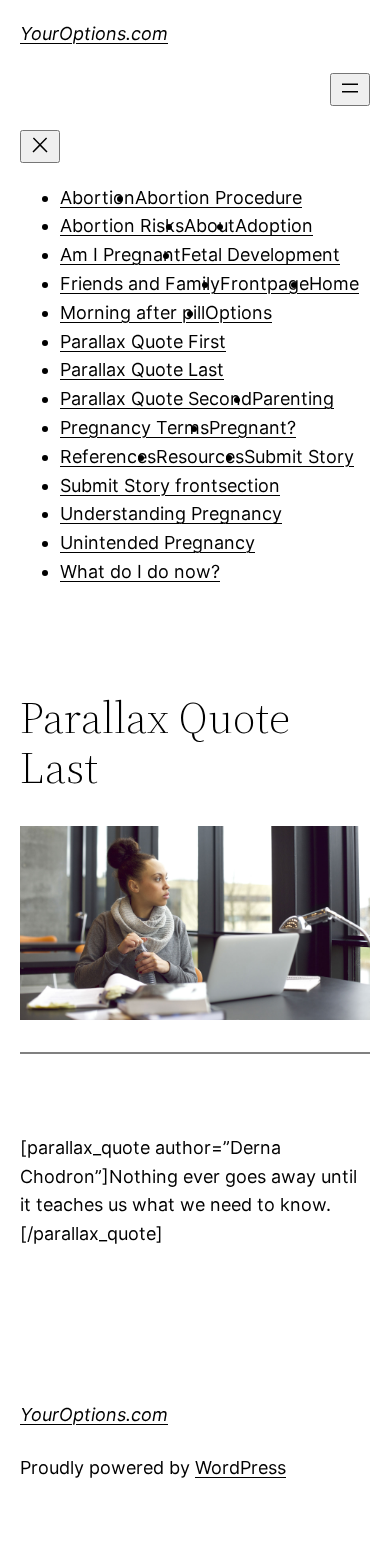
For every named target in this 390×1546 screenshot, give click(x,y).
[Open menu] (350, 89)
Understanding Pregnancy (171, 513)
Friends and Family (140, 283)
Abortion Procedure (218, 197)
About (209, 225)
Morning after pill (132, 312)
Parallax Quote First (143, 341)
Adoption (274, 225)
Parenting (293, 398)
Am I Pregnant (120, 254)
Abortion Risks (122, 225)
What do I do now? (140, 571)
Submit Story (299, 456)
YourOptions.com (94, 33)
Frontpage (264, 283)
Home (334, 283)
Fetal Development (260, 254)
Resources (200, 456)
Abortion (97, 197)
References (108, 456)
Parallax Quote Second (156, 398)
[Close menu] (40, 146)
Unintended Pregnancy (157, 542)
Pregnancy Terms (134, 427)
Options (238, 312)
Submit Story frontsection (170, 485)
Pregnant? (252, 427)
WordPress (240, 1467)
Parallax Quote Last (142, 369)
